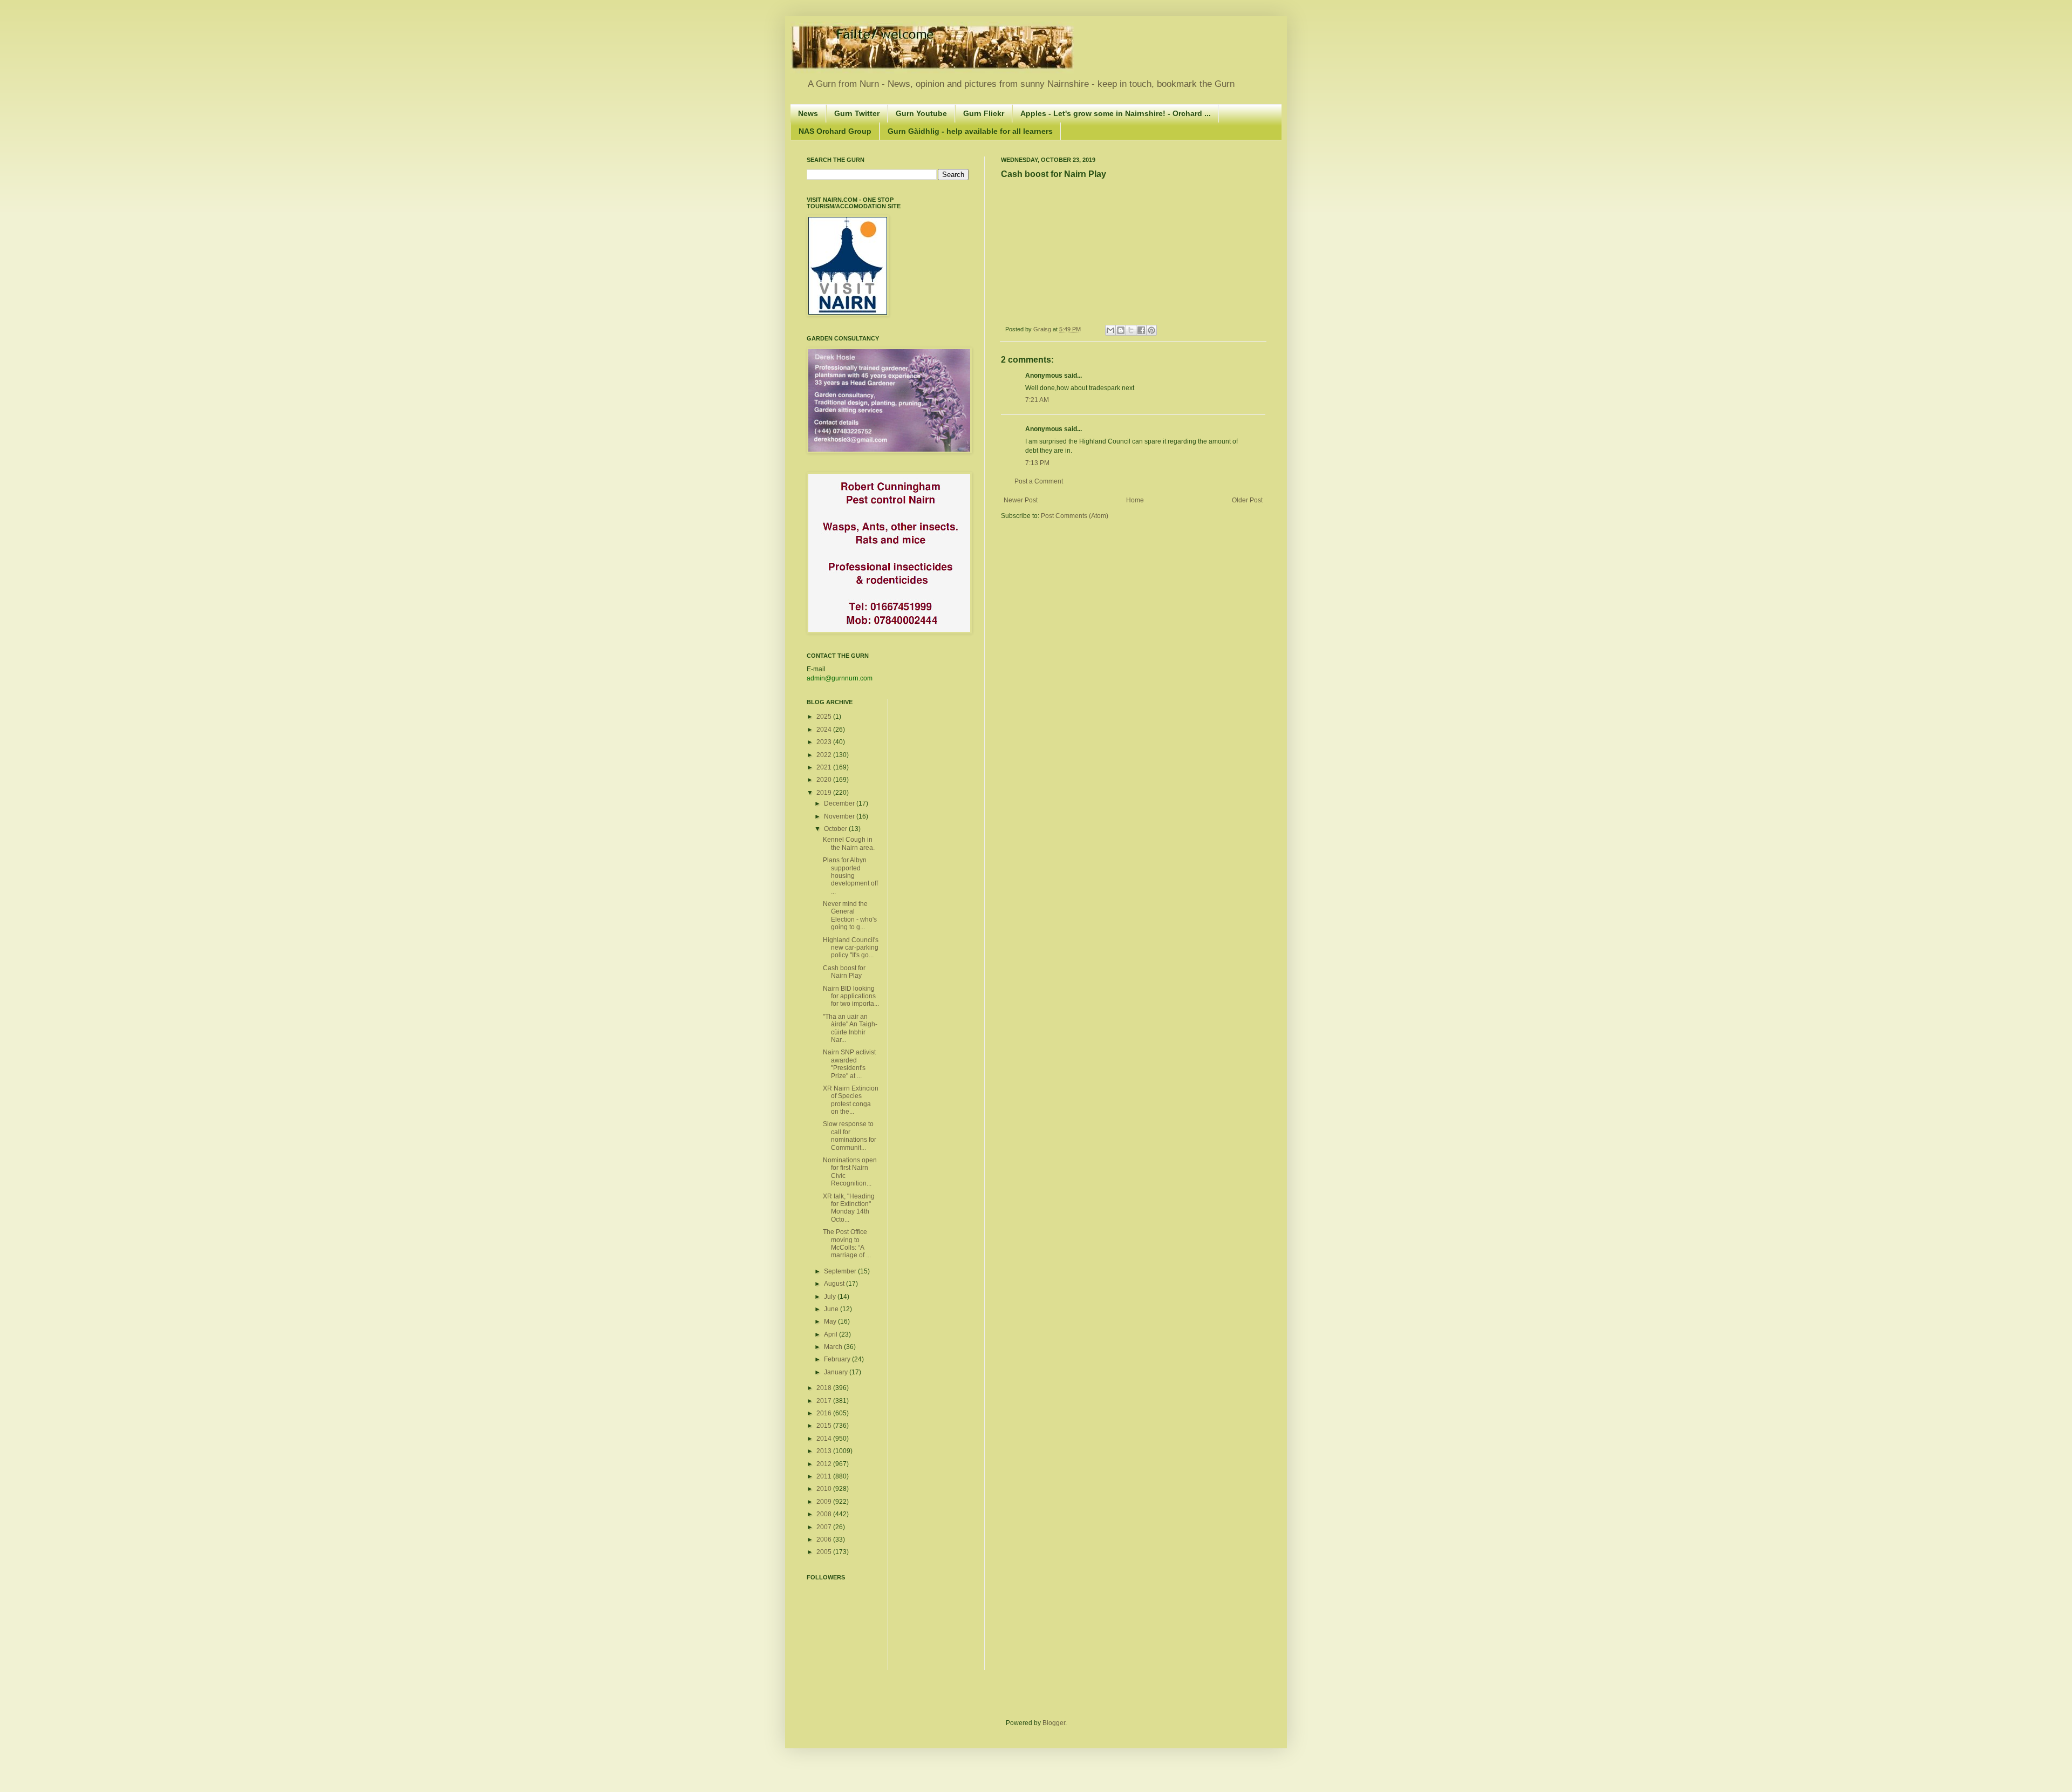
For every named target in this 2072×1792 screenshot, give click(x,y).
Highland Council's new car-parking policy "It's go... (851, 948)
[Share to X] (1131, 330)
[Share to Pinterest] (1151, 330)
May (831, 1321)
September (841, 1271)
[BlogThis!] (1121, 330)
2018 (825, 1388)
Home (1135, 500)
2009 (825, 1502)
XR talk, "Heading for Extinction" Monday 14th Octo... (849, 1208)
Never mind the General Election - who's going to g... (850, 915)
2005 (825, 1552)
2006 (825, 1539)
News (808, 113)
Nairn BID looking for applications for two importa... (851, 996)
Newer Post (1021, 500)
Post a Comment (1039, 481)
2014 (825, 1439)
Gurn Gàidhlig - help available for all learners (970, 131)
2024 (825, 730)
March (834, 1347)
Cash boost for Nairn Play (844, 972)
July (831, 1297)
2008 (825, 1514)
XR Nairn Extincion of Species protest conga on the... (851, 1100)
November (840, 816)
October (836, 829)
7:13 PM (1037, 463)
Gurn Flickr (984, 113)
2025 (825, 717)
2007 (825, 1527)
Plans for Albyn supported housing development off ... (850, 876)
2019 (825, 793)
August (835, 1284)
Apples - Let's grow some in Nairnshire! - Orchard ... (1116, 113)
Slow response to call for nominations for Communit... (850, 1136)
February (838, 1359)
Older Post (1247, 500)
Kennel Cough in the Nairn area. (849, 843)
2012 (825, 1464)
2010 (825, 1489)
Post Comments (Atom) (1075, 516)
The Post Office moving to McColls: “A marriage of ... (847, 1244)
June (832, 1309)
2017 (825, 1401)
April (831, 1334)
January (837, 1372)
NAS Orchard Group (835, 131)
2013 (825, 1451)
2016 (825, 1413)
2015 (825, 1426)
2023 (825, 742)
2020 (825, 780)
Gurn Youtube (921, 113)
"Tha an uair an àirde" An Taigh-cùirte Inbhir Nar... (850, 1028)
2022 (825, 755)
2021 (825, 767)
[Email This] (1110, 330)
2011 (825, 1476)
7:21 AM (1037, 400)
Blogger (1054, 1723)
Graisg (1043, 329)
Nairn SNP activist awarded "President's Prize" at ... (849, 1064)
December (840, 803)
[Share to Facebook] (1141, 330)
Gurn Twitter (857, 113)
